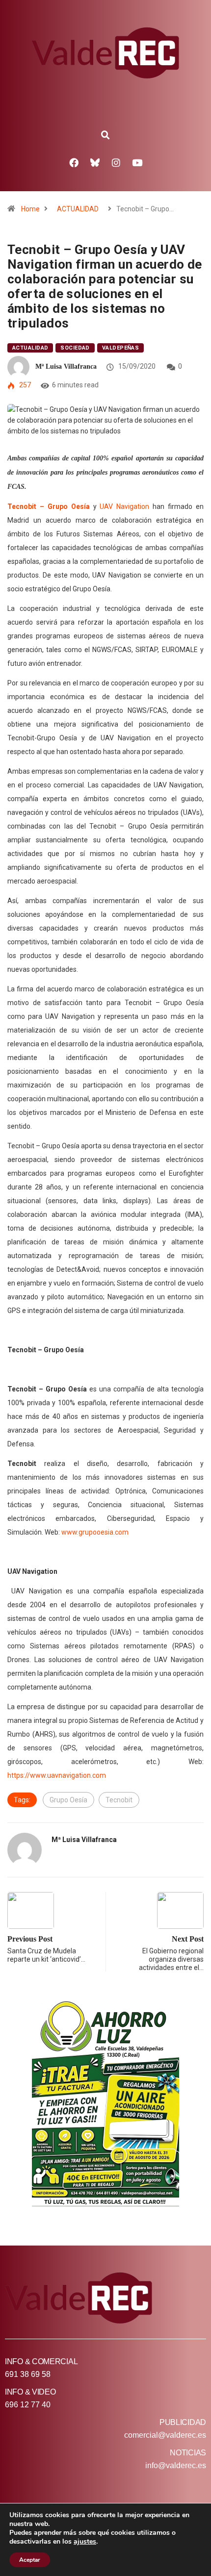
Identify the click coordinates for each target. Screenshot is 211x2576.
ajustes (85, 2542)
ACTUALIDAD (78, 209)
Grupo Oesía (68, 1800)
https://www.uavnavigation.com (57, 1775)
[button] (105, 135)
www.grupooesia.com (95, 1532)
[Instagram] (116, 162)
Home (30, 209)
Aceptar (30, 2560)
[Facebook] (74, 162)
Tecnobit (119, 1800)
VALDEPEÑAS (120, 348)
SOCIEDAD (75, 348)
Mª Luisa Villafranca (66, 366)
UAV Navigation (124, 506)
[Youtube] (137, 162)
